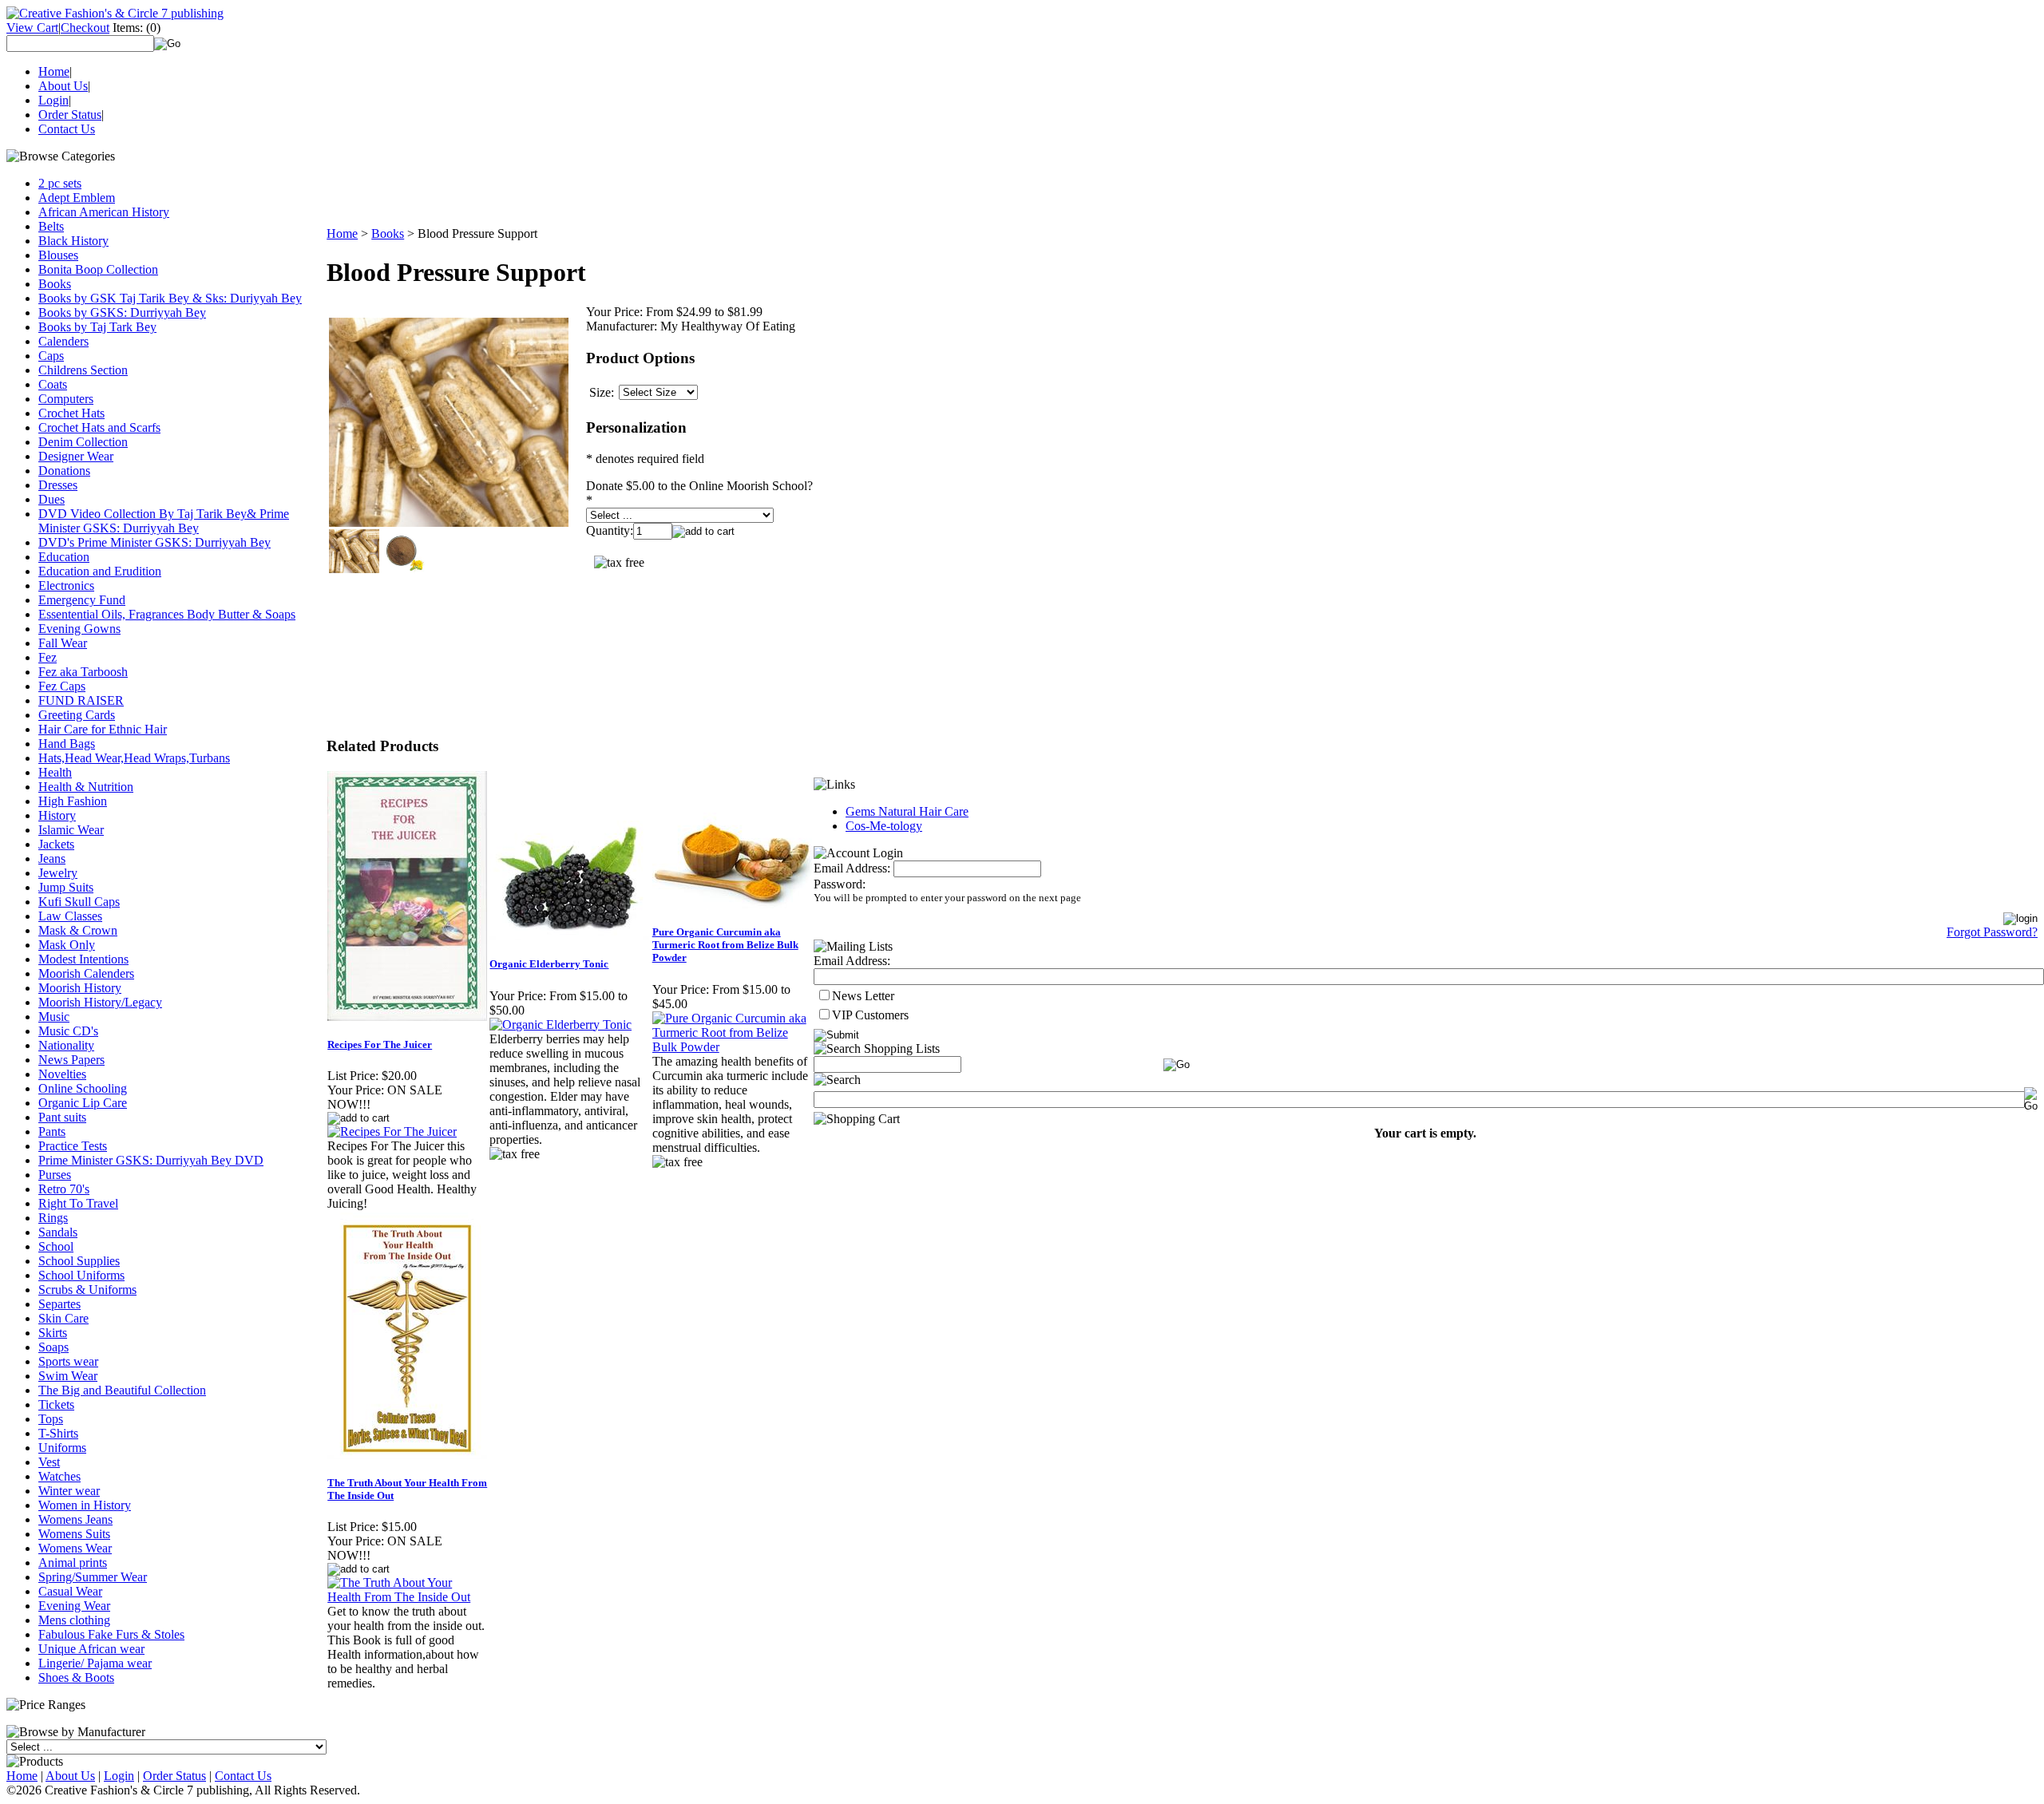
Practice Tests (73, 1146)
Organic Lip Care (83, 1103)
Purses (55, 1175)
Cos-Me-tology (884, 826)
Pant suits (62, 1117)
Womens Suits (74, 1534)
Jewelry (58, 873)
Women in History (85, 1505)
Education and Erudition (100, 571)
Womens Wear (75, 1548)
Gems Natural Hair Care (907, 811)
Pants (52, 1131)
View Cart (32, 28)
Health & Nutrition (86, 787)
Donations (64, 471)
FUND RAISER (81, 700)
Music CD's (68, 1031)
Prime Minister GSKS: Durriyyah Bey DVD (151, 1160)
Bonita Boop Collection (98, 269)
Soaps (53, 1347)
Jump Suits (66, 887)
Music (54, 1017)
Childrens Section (83, 370)
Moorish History (80, 988)
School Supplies (79, 1261)
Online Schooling (83, 1088)
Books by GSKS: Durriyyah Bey (122, 313)
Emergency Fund (82, 600)
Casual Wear (70, 1591)
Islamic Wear (71, 830)
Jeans (52, 858)
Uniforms (62, 1448)
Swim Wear (68, 1376)
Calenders (63, 341)
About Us (63, 86)
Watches (59, 1476)
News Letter (863, 996)
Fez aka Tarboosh (83, 672)
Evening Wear (74, 1606)
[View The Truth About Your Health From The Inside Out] (408, 1597)
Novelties (62, 1074)
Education (64, 557)
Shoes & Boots (76, 1677)
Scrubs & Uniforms (87, 1290)
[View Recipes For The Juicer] (392, 1131)
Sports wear (68, 1361)
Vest (49, 1462)
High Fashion (73, 801)
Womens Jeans (75, 1519)
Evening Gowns (79, 629)
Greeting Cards (77, 715)
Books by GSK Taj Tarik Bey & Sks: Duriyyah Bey (170, 298)
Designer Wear (76, 456)
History (57, 815)
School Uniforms (81, 1275)
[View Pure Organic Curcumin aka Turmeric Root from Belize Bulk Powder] (733, 1047)
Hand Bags (67, 744)
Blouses (58, 255)
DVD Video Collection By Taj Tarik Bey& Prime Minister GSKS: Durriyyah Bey (164, 521)
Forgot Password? (1992, 932)
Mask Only (67, 945)
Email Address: (852, 868)
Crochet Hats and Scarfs (99, 427)
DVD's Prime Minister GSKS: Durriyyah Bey (154, 542)
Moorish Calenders (86, 973)
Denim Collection (83, 442)
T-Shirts (58, 1433)
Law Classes (70, 916)
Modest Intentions (83, 959)
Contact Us (67, 129)
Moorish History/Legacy (100, 1002)
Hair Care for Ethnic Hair (103, 729)
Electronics (66, 586)
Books (55, 284)
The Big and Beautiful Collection (122, 1390)
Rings (53, 1218)
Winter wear (69, 1491)
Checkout (85, 28)
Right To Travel (78, 1203)
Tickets (56, 1404)
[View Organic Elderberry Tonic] (561, 1025)
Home (54, 71)
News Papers (71, 1060)
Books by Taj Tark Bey (97, 327)
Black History (73, 241)
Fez (48, 657)
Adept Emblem (77, 198)
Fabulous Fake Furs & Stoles (111, 1634)
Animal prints (73, 1563)
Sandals (58, 1232)
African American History (104, 212)
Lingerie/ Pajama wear (95, 1663)
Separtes (59, 1304)
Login (53, 100)
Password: (840, 884)
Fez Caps (62, 686)
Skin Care (63, 1318)
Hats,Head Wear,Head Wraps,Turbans (134, 758)
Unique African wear (91, 1649)
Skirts (53, 1333)
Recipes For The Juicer (380, 1044)
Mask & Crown (78, 930)
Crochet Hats (71, 413)
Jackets (56, 844)
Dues (51, 499)
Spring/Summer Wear (93, 1577)
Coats (53, 384)
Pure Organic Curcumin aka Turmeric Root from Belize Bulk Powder (725, 945)
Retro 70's (64, 1189)
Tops (51, 1419)
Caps (51, 356)
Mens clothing (74, 1620)
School (56, 1246)
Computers (66, 399)
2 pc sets (60, 183)
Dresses (58, 485)
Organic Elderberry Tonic (549, 964)
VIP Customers (870, 1015)
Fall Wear (63, 643)
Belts (51, 226)
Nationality (66, 1045)
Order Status (70, 115)
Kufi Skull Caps (79, 902)
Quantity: (610, 530)
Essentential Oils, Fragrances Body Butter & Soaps (167, 614)
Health (55, 772)
